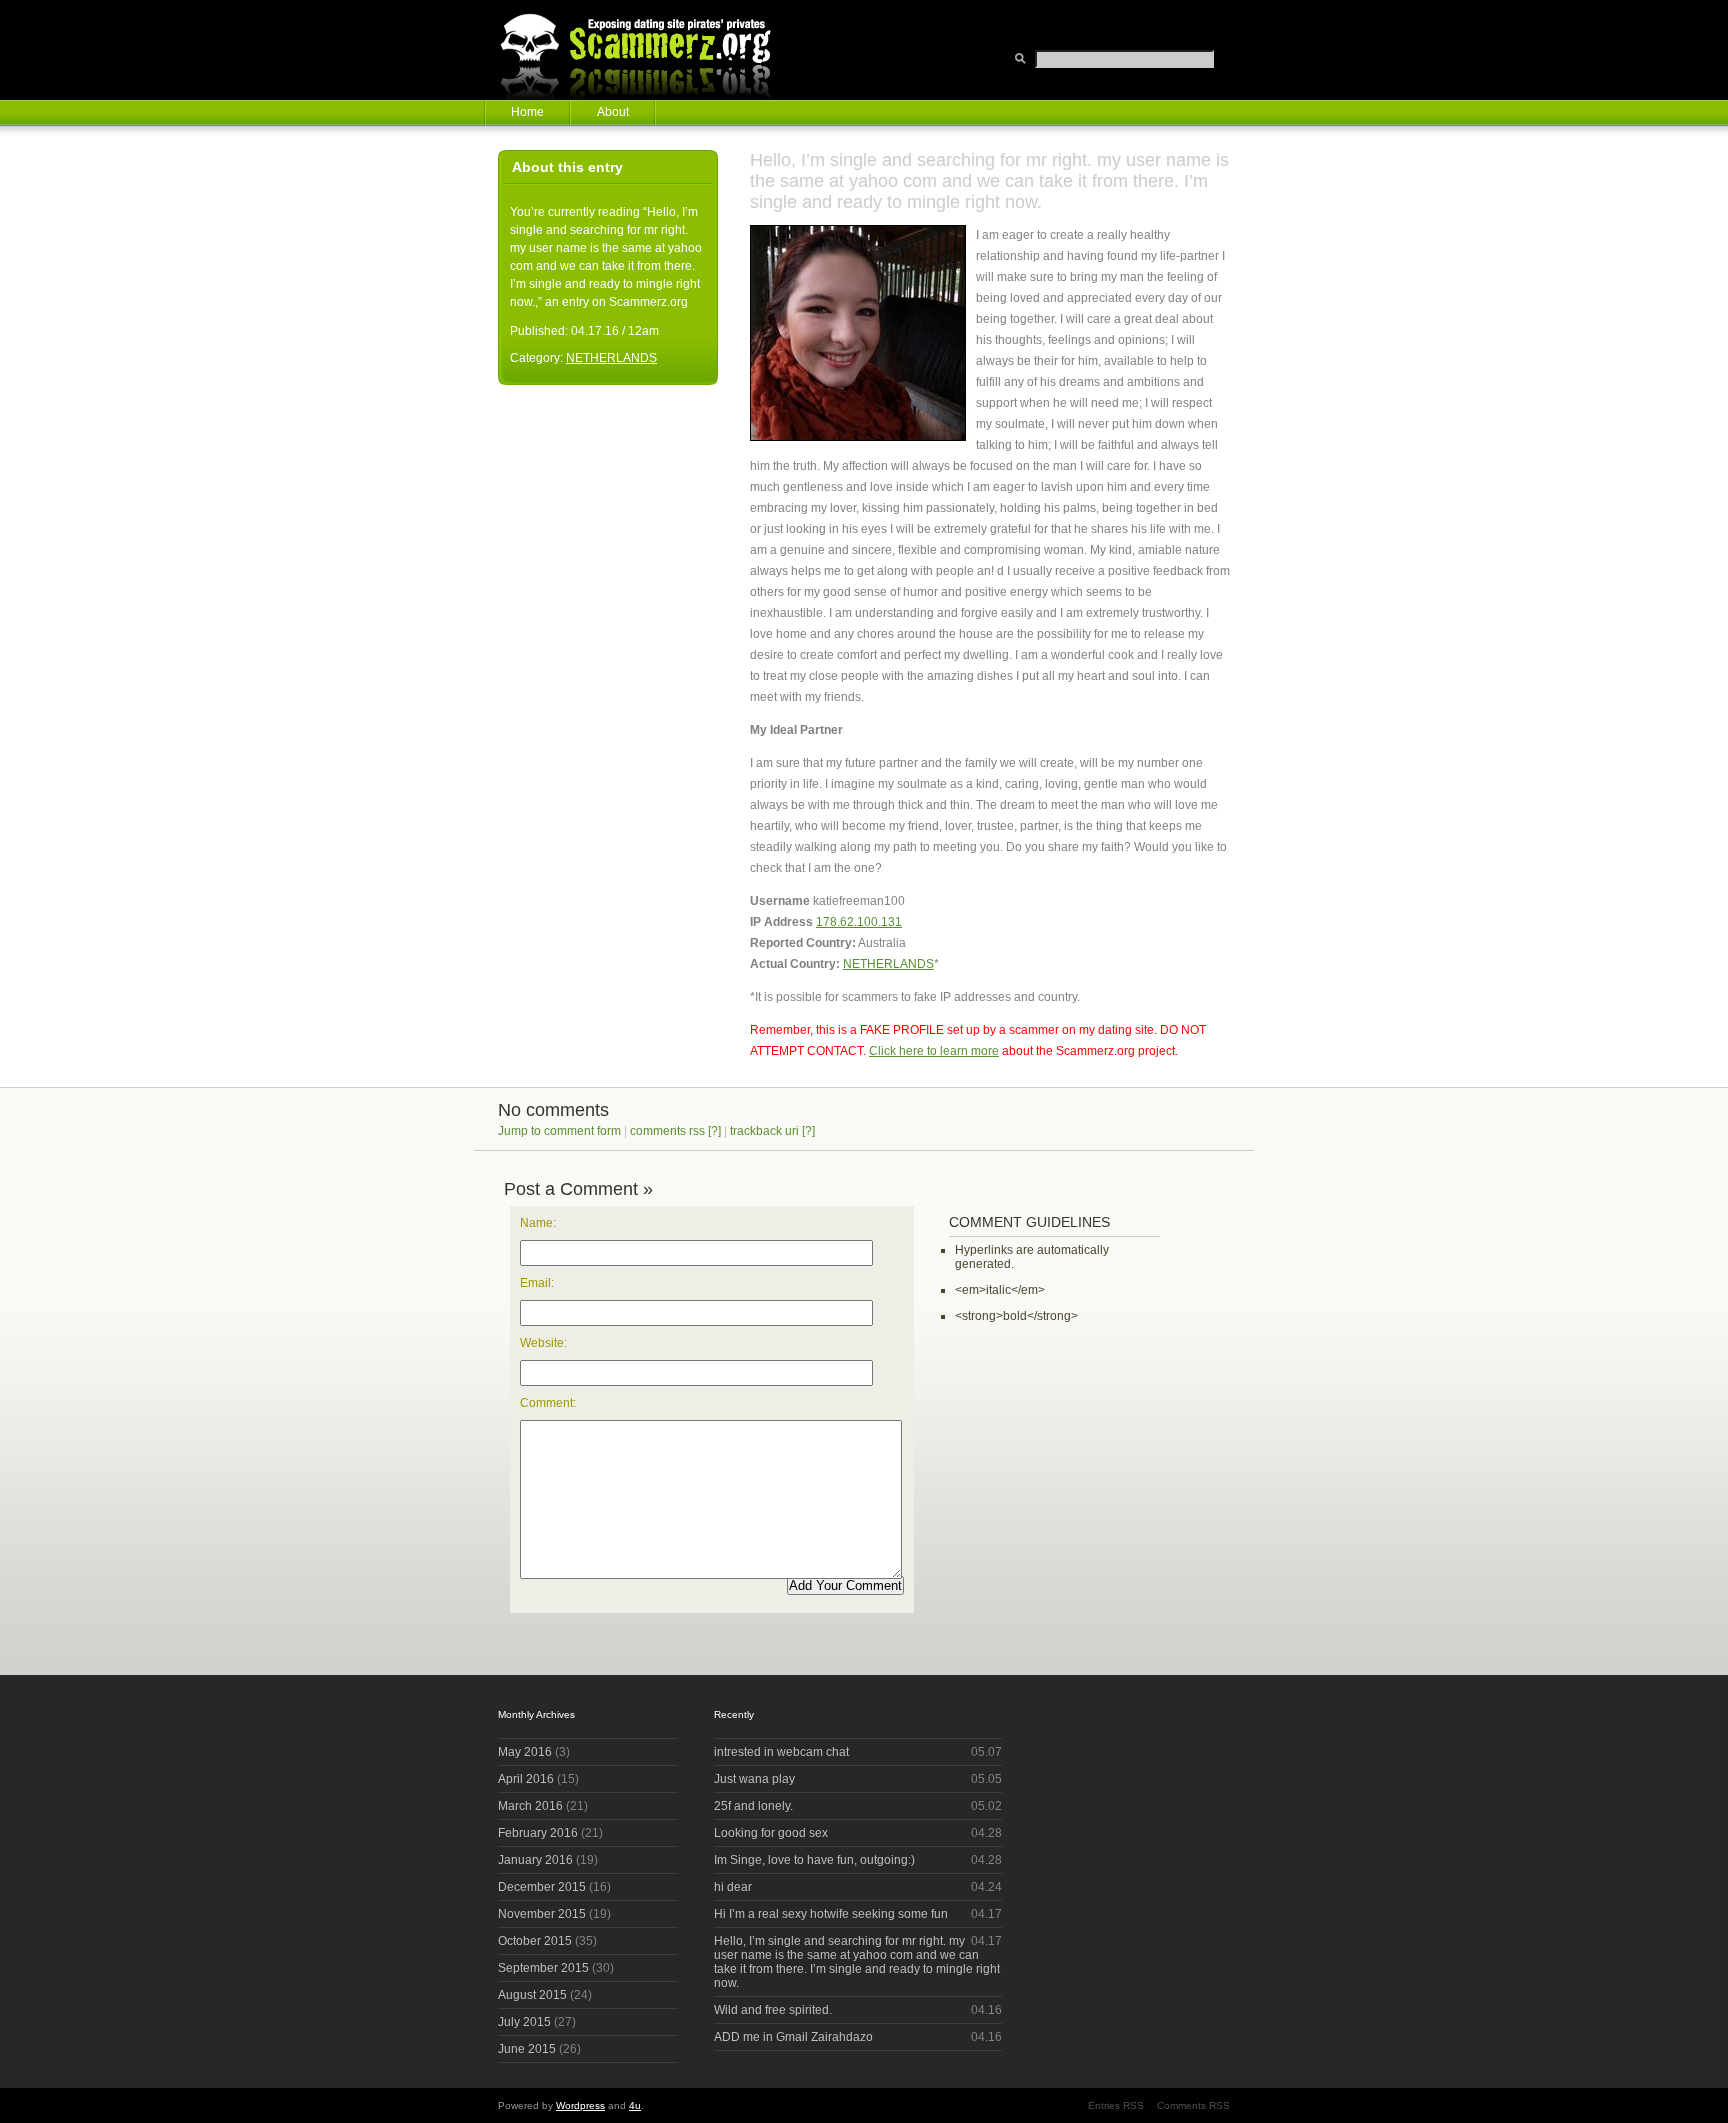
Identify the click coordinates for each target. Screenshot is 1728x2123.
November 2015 (542, 1914)
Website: (543, 1343)
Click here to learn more (934, 1051)
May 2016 (525, 1752)
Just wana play (754, 1779)
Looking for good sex (771, 1833)
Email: (537, 1283)
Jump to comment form (559, 1131)
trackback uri (764, 1131)
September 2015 (543, 1968)
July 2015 (524, 2022)
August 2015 (532, 1995)
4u (635, 2105)
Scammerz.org (648, 50)
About (613, 112)
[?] (714, 1131)
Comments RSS (1193, 2105)
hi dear (733, 1887)
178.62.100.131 (859, 922)
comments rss (667, 1131)
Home (527, 112)
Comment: (548, 1403)
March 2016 (530, 1806)
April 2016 (526, 1779)
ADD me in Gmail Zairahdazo (793, 2037)
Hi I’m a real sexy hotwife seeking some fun (831, 1914)
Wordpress (580, 2105)
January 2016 (535, 1860)
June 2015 (527, 2049)
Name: (538, 1223)
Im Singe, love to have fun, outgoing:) (814, 1860)
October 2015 (535, 1941)
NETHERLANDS (888, 964)
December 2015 (542, 1887)
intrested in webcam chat (781, 1752)
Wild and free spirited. (773, 2010)
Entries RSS (1116, 2105)
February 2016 (538, 1833)
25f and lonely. (753, 1806)
